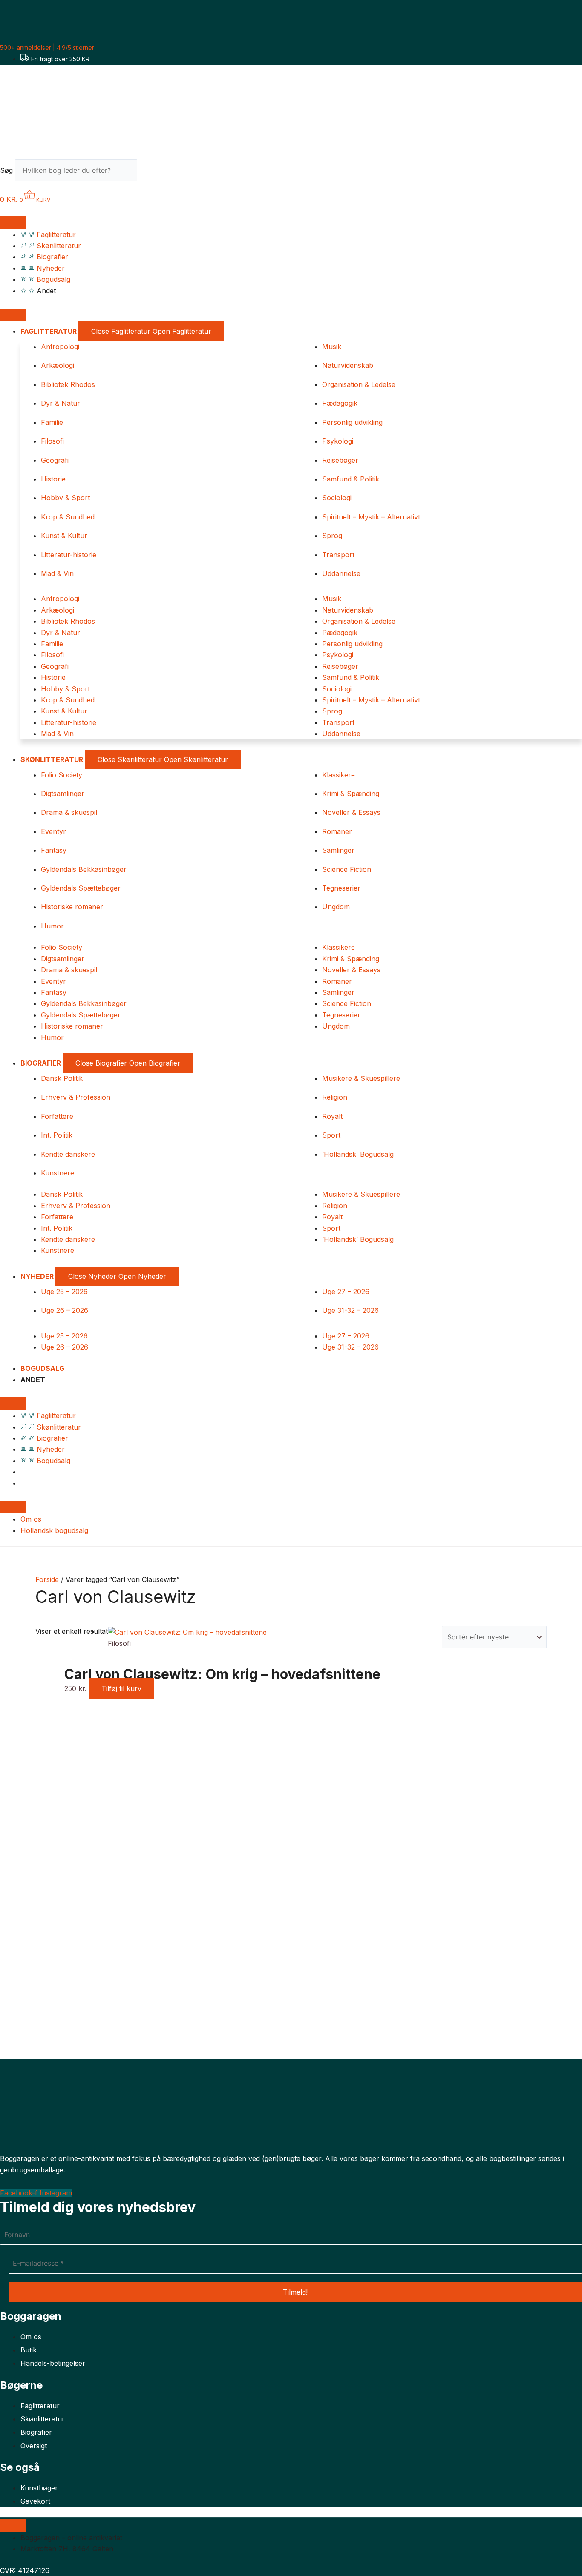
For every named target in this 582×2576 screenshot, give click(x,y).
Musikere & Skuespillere (361, 1078)
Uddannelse (341, 573)
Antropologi (60, 347)
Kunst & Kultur (64, 536)
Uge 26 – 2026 (65, 1310)
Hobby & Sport (65, 498)
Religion (335, 1097)
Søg (6, 170)
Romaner (337, 831)
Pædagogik (340, 403)
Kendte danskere (68, 1154)
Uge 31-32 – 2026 (350, 1310)
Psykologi (338, 441)
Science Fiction (347, 869)
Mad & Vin (57, 573)
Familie (52, 422)
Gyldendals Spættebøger (81, 888)
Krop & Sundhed (68, 517)
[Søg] (152, 173)
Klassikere (339, 775)
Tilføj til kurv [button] (121, 1688)
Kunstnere (58, 1173)
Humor (52, 926)
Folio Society (62, 775)
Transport (338, 555)
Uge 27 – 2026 (346, 1292)
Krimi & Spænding (351, 794)
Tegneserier (341, 888)
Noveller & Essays (351, 812)
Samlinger (338, 850)
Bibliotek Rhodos (68, 384)
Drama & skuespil (69, 812)
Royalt (332, 1116)
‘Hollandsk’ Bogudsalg (358, 1154)
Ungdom (336, 907)
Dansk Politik (62, 1078)
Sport (331, 1135)
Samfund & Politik (351, 479)
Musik (332, 347)
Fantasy (54, 850)
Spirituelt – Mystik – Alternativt (371, 517)
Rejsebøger (340, 460)
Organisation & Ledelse (359, 384)
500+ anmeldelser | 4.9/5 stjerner (47, 47)
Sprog (332, 536)
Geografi (55, 460)
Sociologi (337, 498)
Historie (53, 479)
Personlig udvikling (352, 422)
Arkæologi (58, 365)
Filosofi (52, 441)
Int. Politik (57, 1135)
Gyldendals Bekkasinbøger (84, 869)
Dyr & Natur (61, 403)
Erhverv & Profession (76, 1097)
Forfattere (57, 1116)
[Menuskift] (13, 223)
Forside (47, 1579)
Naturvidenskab (348, 365)
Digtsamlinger (63, 794)
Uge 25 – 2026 (64, 1292)
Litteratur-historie (69, 555)
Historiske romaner (72, 907)
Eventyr (53, 831)
